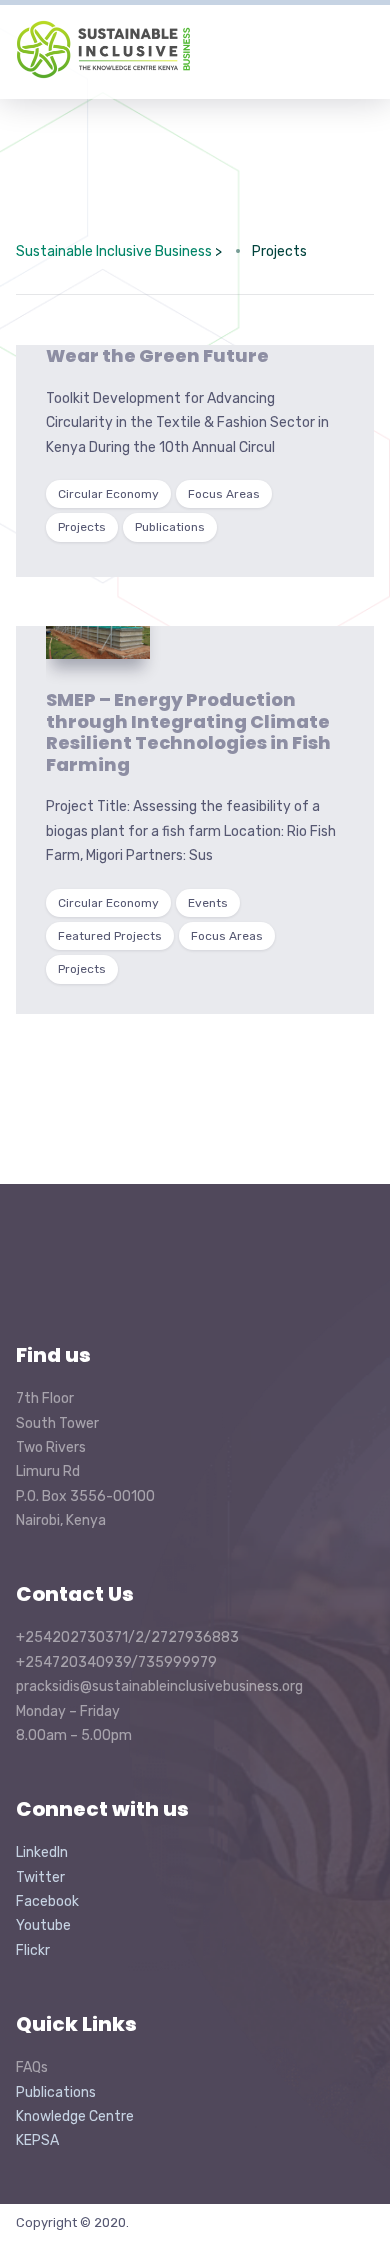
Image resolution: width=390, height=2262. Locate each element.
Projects (82, 527)
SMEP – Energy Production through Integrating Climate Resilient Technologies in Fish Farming (188, 732)
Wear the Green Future (157, 355)
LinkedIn (42, 1852)
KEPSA (37, 2140)
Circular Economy (108, 494)
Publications (170, 527)
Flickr (33, 1950)
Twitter (40, 1877)
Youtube (43, 1925)
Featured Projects (110, 936)
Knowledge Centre (75, 2116)
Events (208, 903)
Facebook (47, 1901)
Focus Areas (224, 494)
